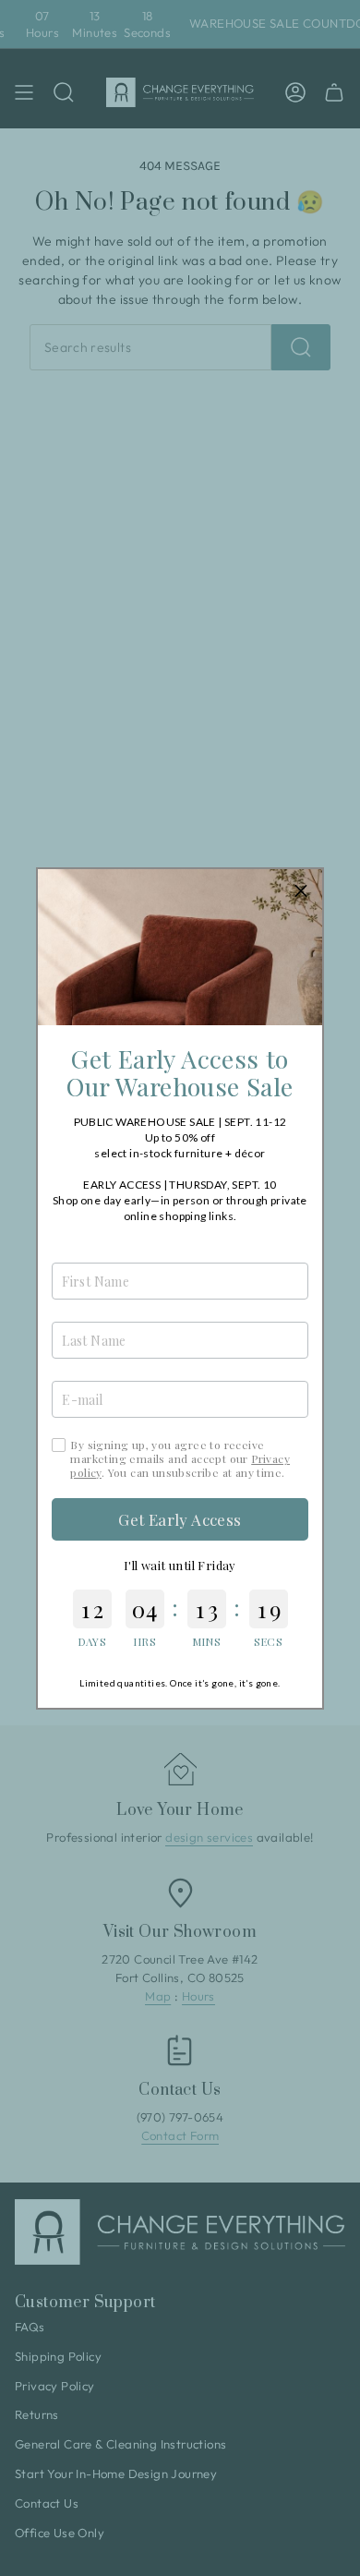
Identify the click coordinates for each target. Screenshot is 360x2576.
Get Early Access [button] (180, 1519)
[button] (301, 890)
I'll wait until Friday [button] (180, 1565)
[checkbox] (59, 1445)
